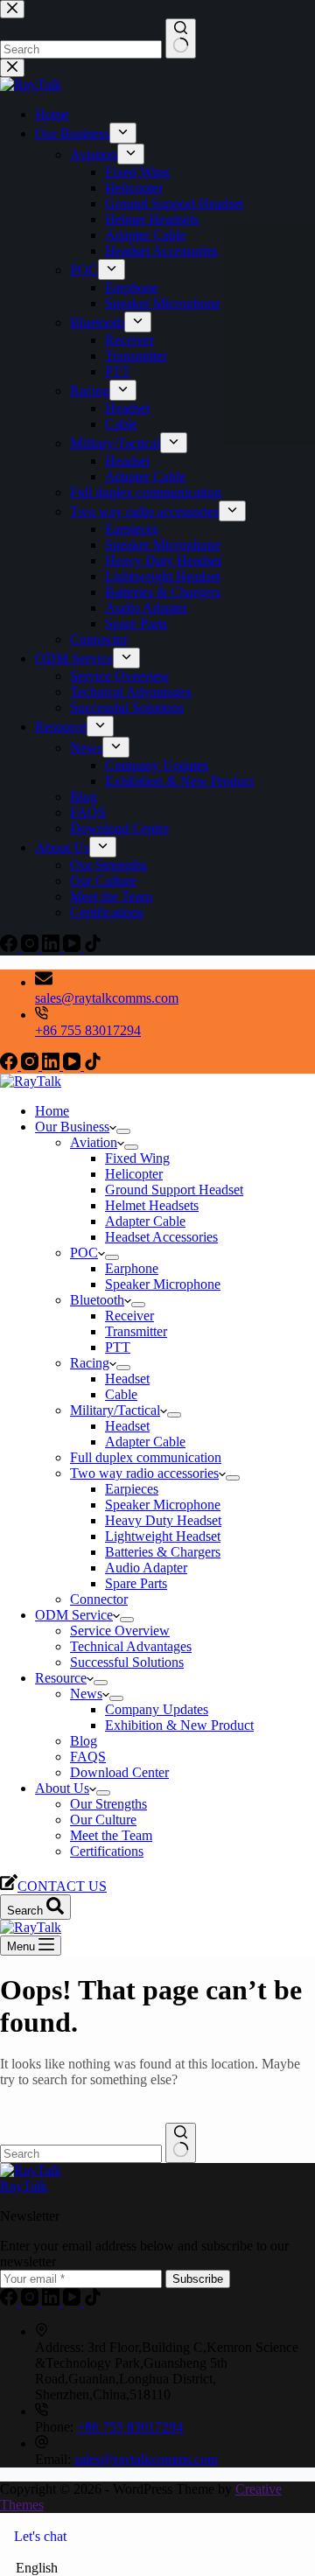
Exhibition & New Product (179, 1725)
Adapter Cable (145, 1221)
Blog (84, 1741)
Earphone (132, 1268)
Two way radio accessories (144, 1473)
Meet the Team (111, 1835)
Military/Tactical (115, 1410)
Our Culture (103, 1820)
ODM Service (74, 1615)
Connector (99, 1599)
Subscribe (198, 2279)
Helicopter (134, 1174)
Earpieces (132, 1489)
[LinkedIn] (52, 1065)
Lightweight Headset (163, 1536)
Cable (121, 1394)
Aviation (94, 1142)
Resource (61, 1678)
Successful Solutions (127, 1662)
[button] (157, 2568)
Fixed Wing (137, 1158)
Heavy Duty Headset (163, 1520)
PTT (118, 1347)
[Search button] (181, 2143)
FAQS (88, 1757)
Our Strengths (108, 1804)
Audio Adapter (146, 1568)
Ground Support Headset (174, 1190)
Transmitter (136, 1331)
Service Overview (120, 1631)
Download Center (119, 1772)
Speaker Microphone (163, 1284)
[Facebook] (10, 1065)
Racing (90, 1363)
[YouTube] (73, 1065)
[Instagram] (31, 1065)
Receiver (129, 1316)
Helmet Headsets (152, 1205)
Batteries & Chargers (163, 1552)
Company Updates (157, 1709)
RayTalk (24, 2186)
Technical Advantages (131, 1646)
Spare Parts (136, 1583)
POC (84, 1253)
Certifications (107, 1851)
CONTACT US (62, 1886)
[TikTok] (93, 1065)
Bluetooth (97, 1300)
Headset (127, 1379)
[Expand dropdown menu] (123, 1131)
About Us (62, 1788)
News (86, 1694)
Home (52, 1111)
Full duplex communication (146, 1457)
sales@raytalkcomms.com (107, 998)
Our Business (72, 1127)
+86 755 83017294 (88, 1030)
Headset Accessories (161, 1237)
